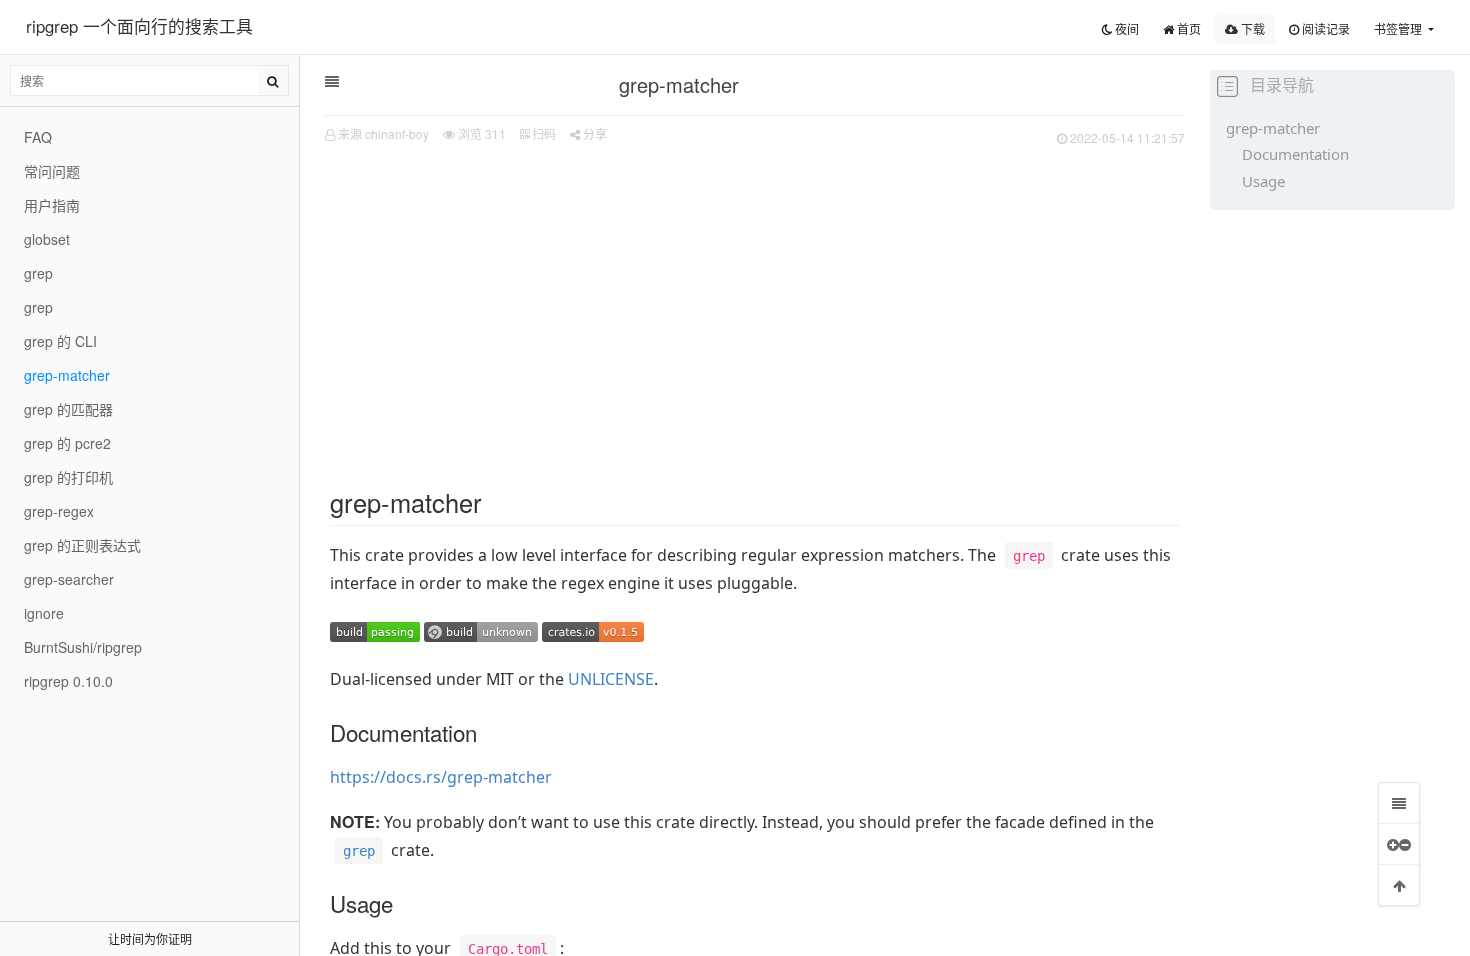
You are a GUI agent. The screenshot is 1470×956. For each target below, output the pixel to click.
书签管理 (1399, 28)
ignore (44, 613)
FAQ (38, 137)
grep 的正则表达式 (82, 545)
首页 (1187, 28)
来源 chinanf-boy (383, 133)
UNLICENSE (611, 679)
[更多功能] (1399, 844)
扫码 (542, 133)
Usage (1263, 181)
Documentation (1295, 154)
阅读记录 (1324, 28)
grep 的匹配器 (68, 409)
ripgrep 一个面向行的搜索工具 (139, 26)
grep (38, 273)
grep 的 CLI (60, 341)
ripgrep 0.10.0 (68, 681)
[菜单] (1399, 803)
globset (47, 239)
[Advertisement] (755, 301)
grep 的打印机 (68, 477)
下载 (1251, 28)
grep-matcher (1273, 128)
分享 (593, 133)
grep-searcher (69, 579)
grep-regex (59, 511)
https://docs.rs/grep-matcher (441, 777)
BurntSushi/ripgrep (83, 647)
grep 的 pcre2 (67, 443)
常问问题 (52, 171)
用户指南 (52, 205)
